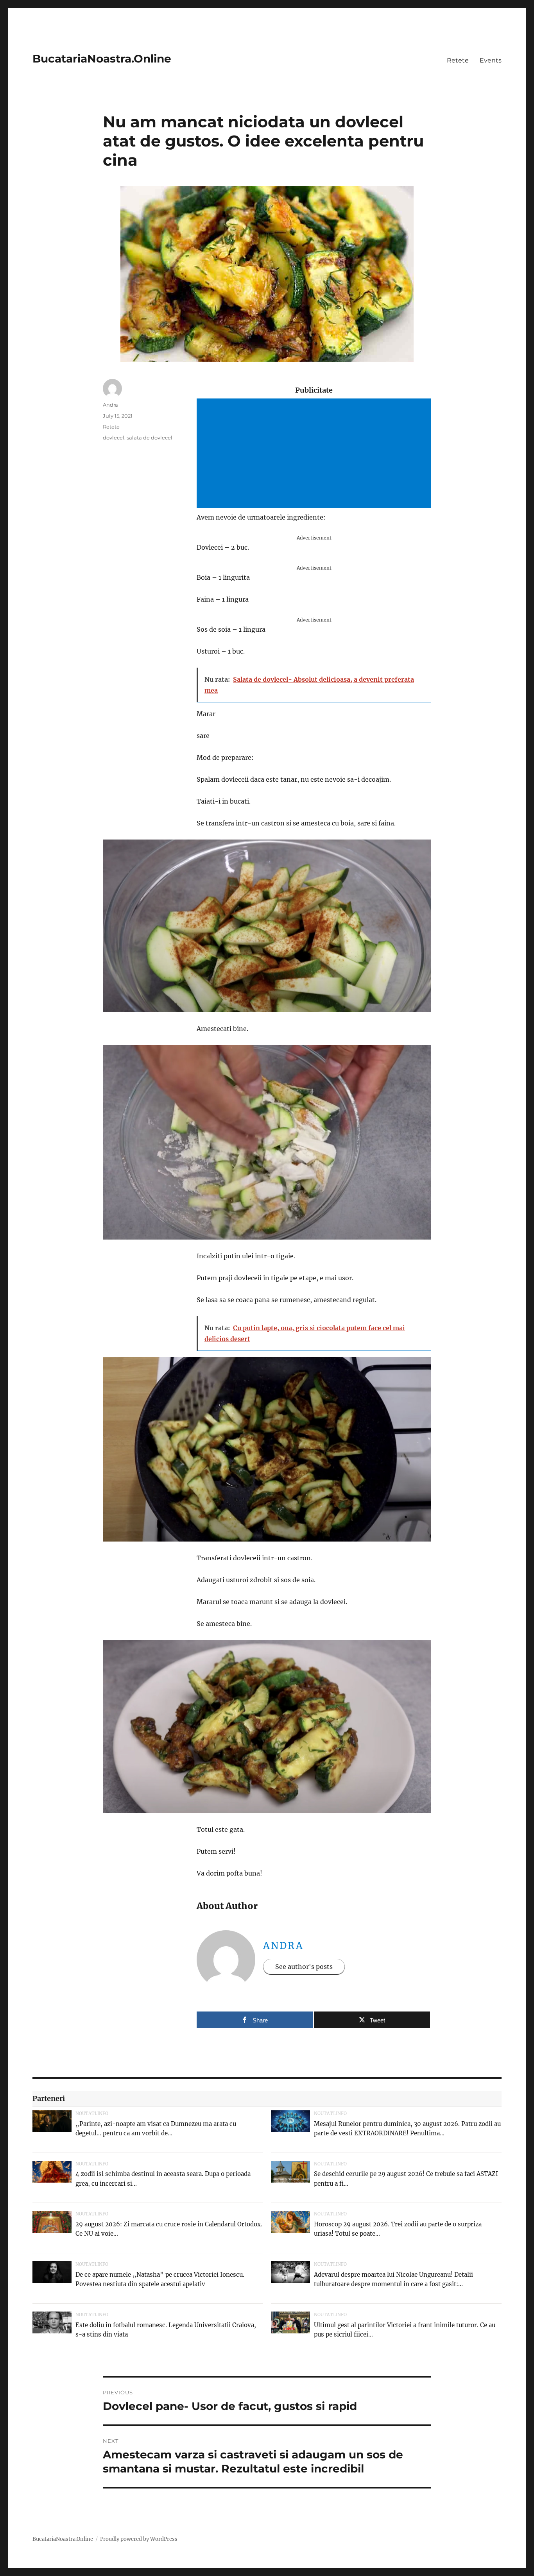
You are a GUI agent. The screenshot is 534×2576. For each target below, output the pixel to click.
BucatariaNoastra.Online (102, 59)
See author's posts (304, 1967)
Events (491, 60)
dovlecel (114, 438)
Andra (283, 1946)
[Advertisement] (315, 454)
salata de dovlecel (150, 438)
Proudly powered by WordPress (139, 2539)
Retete (458, 60)
